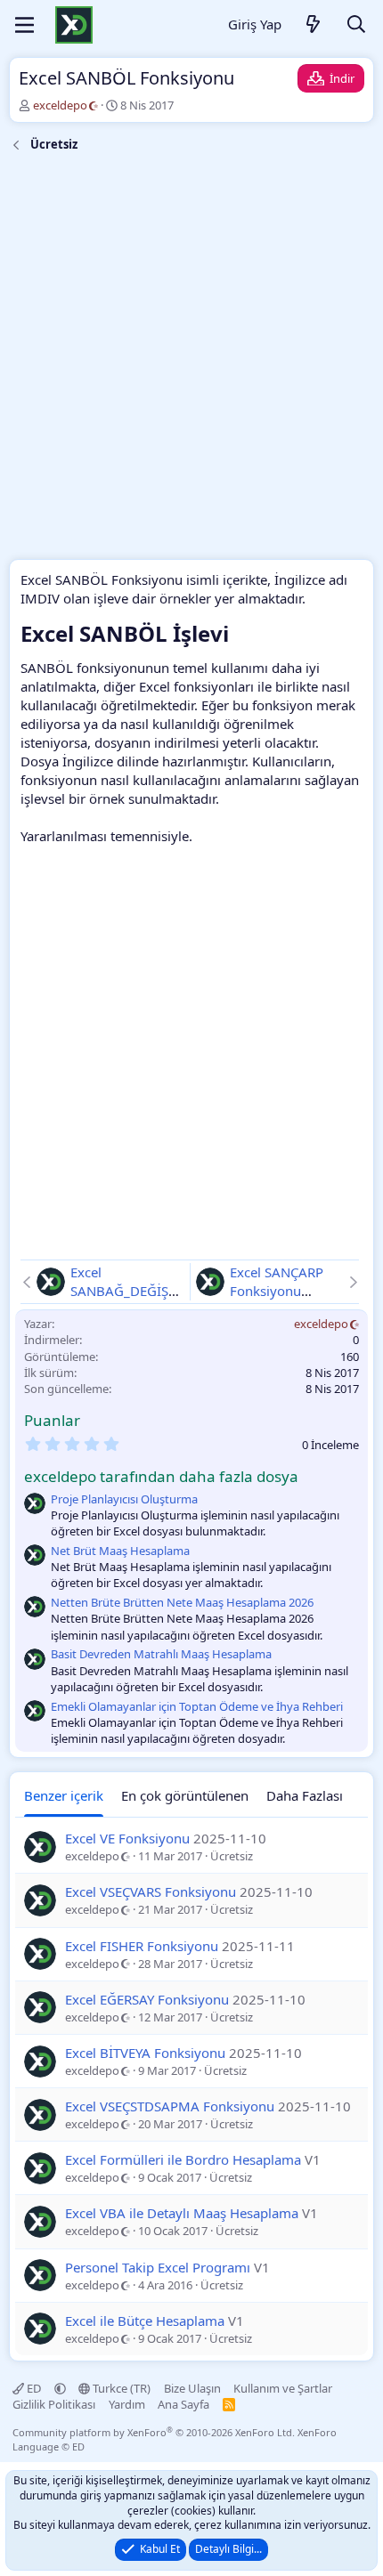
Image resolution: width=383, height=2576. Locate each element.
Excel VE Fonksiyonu (127, 1838)
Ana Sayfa (183, 2404)
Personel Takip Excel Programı (158, 2267)
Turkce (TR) (120, 2388)
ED (34, 2388)
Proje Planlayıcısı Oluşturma (124, 1499)
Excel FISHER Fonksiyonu (142, 1946)
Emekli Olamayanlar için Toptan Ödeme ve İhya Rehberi (197, 1706)
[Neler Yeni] (314, 25)
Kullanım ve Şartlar (283, 2388)
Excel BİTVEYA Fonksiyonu (145, 2053)
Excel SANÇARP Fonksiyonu (277, 1281)
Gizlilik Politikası (54, 2404)
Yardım (127, 2404)
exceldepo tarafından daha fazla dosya (161, 1476)
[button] (60, 2388)
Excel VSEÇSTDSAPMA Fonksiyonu (170, 2106)
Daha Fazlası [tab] (305, 1795)
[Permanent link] (239, 636)
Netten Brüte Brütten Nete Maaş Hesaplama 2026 (182, 1602)
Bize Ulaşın (192, 2388)
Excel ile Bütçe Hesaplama (145, 2321)
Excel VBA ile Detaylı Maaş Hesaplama (182, 2213)
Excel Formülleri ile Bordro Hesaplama (183, 2159)
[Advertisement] (191, 359)
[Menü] (24, 25)
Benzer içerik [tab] (64, 1795)
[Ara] (356, 25)
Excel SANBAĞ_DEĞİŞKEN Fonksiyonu (127, 1291)
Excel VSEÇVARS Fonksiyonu (151, 1891)
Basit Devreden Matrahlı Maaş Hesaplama (161, 1654)
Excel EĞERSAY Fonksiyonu (147, 1999)
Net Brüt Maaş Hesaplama (120, 1551)
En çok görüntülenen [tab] (185, 1795)
